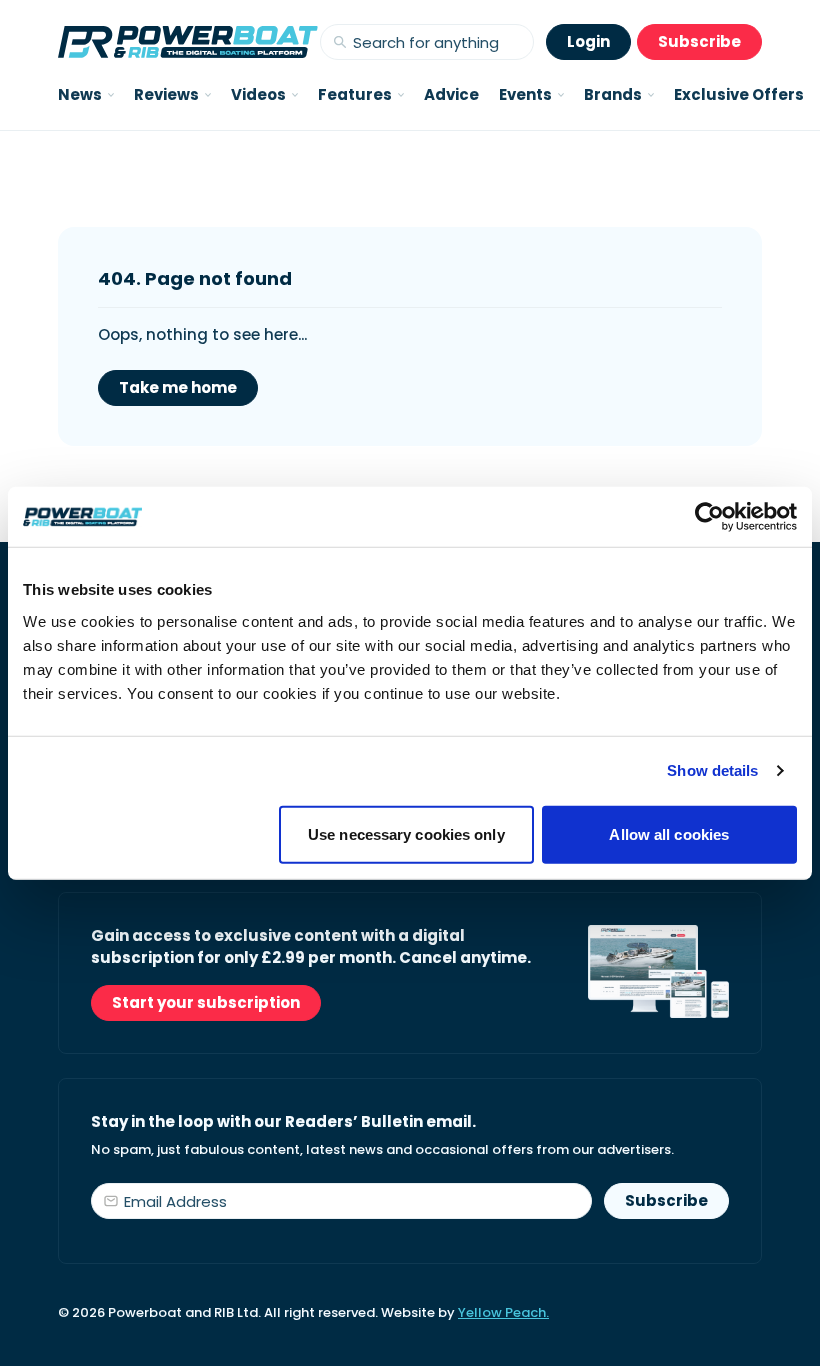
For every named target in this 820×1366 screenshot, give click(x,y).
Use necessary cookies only (406, 833)
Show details (712, 770)
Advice (451, 94)
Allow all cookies (669, 833)
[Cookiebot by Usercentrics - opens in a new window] (709, 517)
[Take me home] (188, 42)
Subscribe (699, 41)
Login (588, 41)
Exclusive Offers (739, 94)
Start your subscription (206, 1002)
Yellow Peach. (503, 1312)
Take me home (178, 387)
